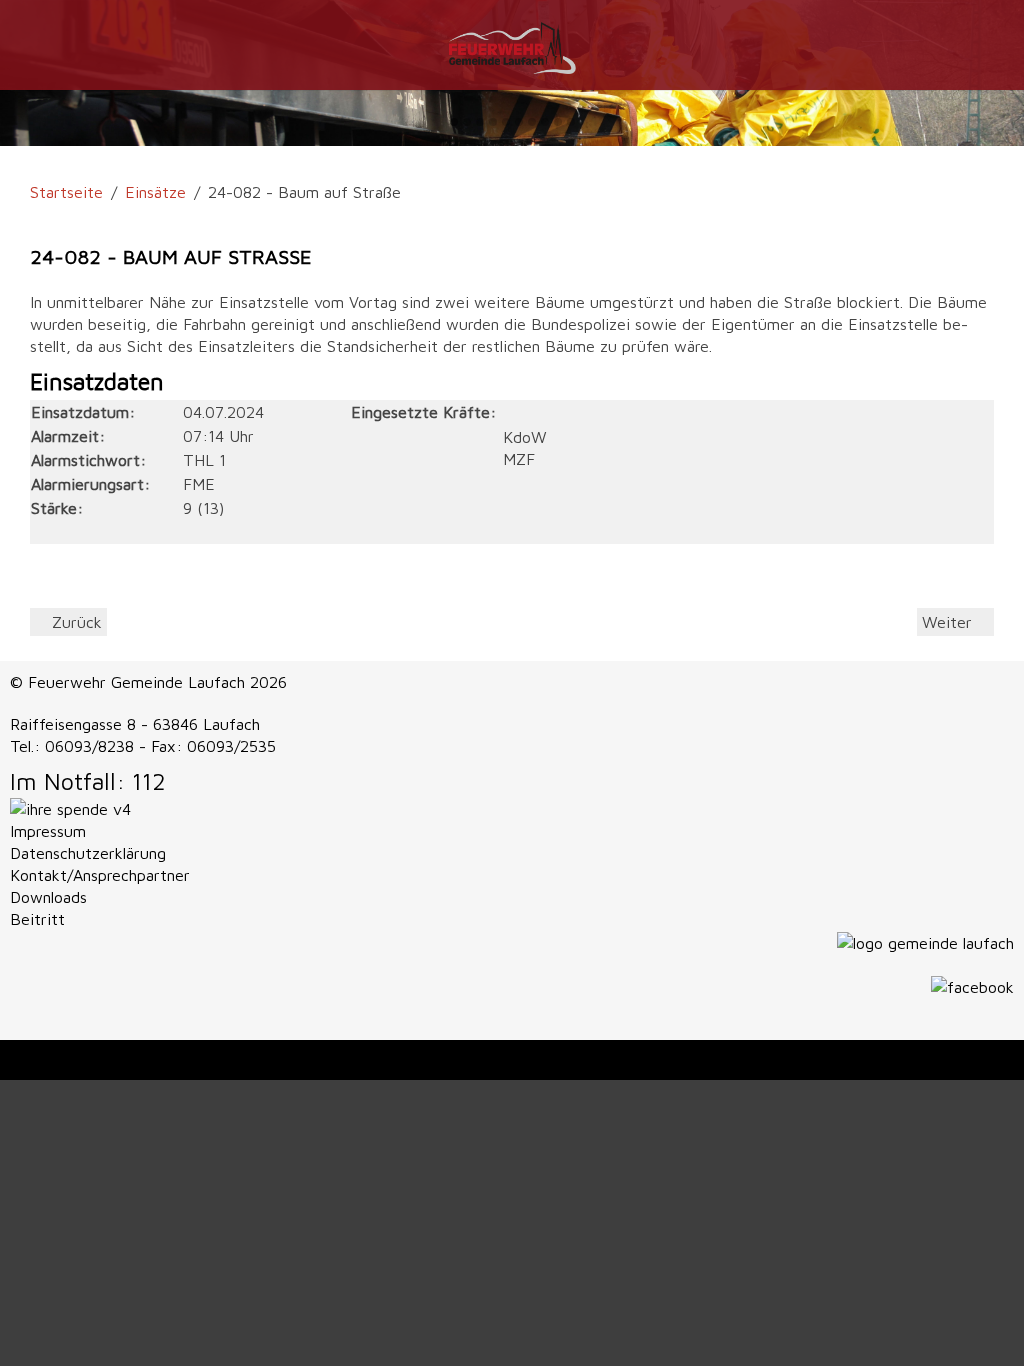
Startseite (66, 192)
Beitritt (37, 919)
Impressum (48, 831)
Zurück (74, 622)
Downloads (48, 897)
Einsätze (155, 192)
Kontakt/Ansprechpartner (100, 875)
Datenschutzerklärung (88, 853)
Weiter (949, 622)
